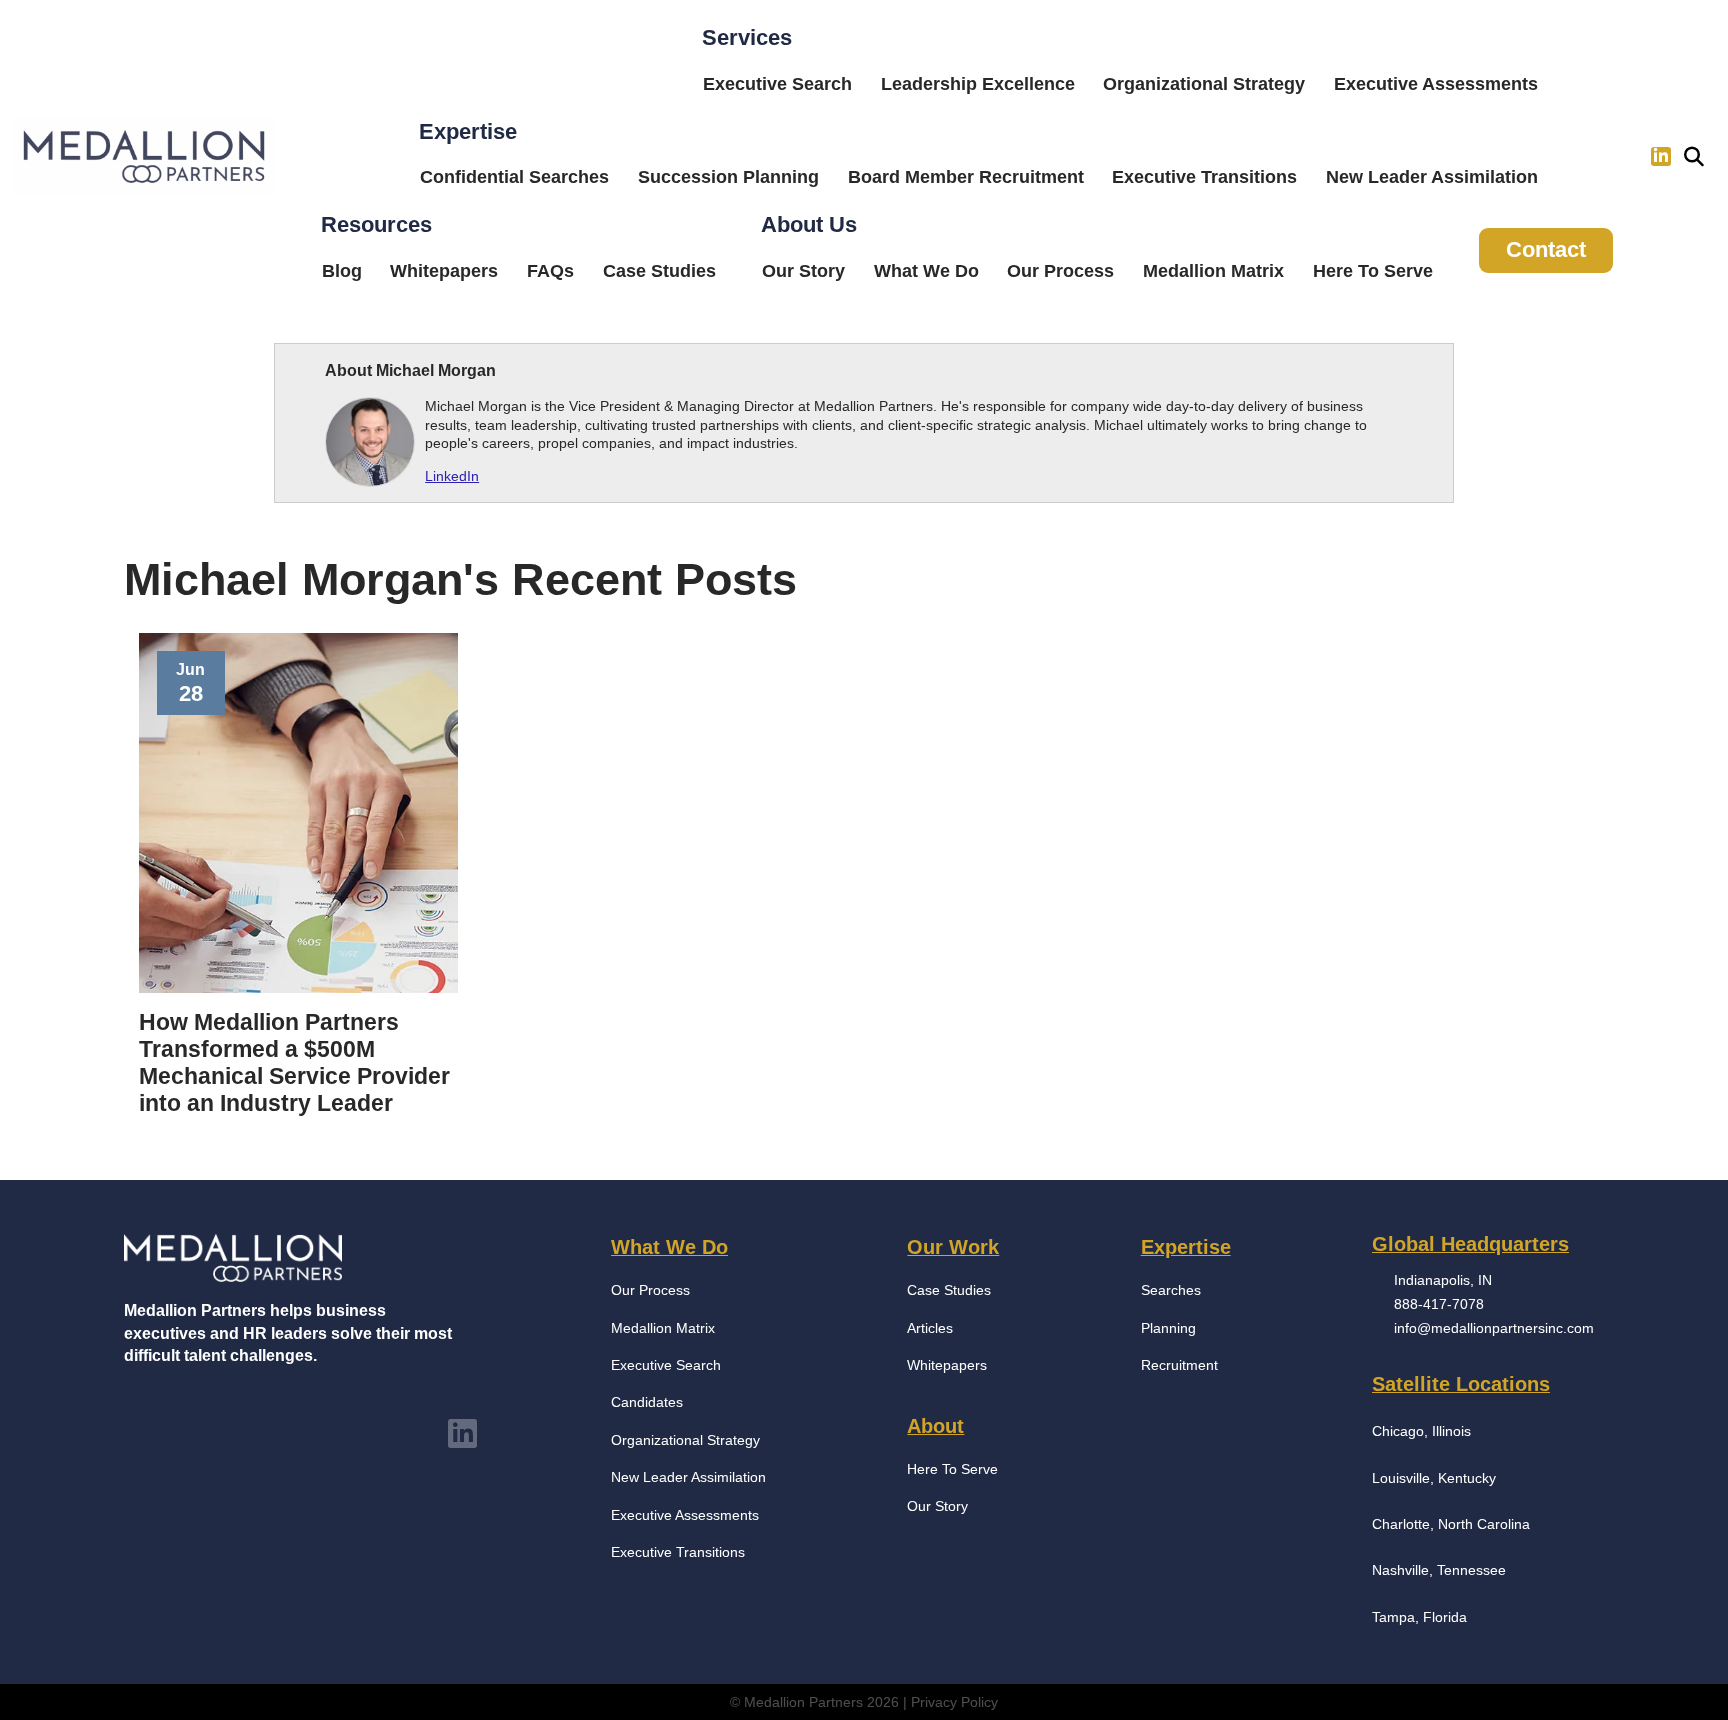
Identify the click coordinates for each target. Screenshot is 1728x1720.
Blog (342, 271)
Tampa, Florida (1419, 1617)
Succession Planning (728, 177)
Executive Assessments (1436, 84)
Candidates (647, 1402)
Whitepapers (444, 271)
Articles (930, 1328)
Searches (1171, 1290)
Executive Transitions (1204, 177)
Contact (1546, 249)
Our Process (1060, 271)
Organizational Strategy (1204, 84)
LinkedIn (452, 476)
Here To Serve (1373, 271)
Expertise (468, 131)
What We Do (926, 271)
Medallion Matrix (1213, 271)
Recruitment (1179, 1365)
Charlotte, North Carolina (1451, 1524)
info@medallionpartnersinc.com (1494, 1328)
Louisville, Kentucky (1434, 1478)
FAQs (550, 271)
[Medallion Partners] (143, 157)
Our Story (803, 271)
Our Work (953, 1247)
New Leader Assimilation (1432, 177)
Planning (1168, 1328)
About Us (809, 224)
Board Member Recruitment (966, 177)
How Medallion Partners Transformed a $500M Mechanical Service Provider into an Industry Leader (294, 1062)
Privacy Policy (954, 1702)
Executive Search (777, 84)
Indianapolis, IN (1443, 1280)
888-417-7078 (1439, 1304)
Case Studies (659, 271)
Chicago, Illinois (1421, 1431)
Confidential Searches (514, 177)
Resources (376, 224)
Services (747, 37)
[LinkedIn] (1661, 157)
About (935, 1426)
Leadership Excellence (978, 84)
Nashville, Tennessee (1439, 1570)
